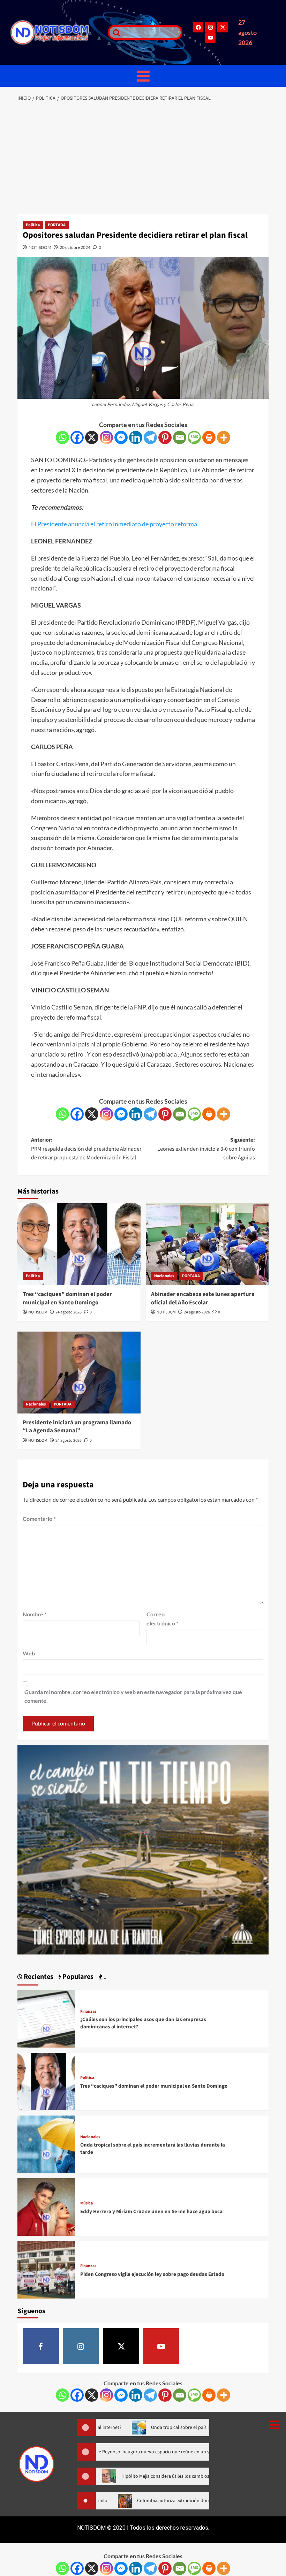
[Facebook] (198, 27)
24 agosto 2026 (69, 1312)
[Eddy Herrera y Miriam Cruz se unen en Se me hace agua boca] (46, 2206)
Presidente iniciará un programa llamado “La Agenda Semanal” (77, 1427)
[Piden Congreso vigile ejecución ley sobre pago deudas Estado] (46, 2269)
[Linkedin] (136, 437)
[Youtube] (210, 38)
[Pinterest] (165, 437)
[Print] (209, 437)
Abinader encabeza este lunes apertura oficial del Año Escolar (203, 1298)
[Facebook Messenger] (121, 437)
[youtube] (161, 2346)
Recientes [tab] (38, 1977)
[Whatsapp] (62, 437)
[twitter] (121, 2346)
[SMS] (194, 437)
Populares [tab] (77, 1977)
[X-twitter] (223, 27)
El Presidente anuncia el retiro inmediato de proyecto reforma (114, 524)
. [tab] (104, 1977)
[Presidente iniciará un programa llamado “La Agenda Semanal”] (79, 1373)
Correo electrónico (162, 1619)
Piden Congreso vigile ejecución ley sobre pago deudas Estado (152, 2274)
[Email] (180, 437)
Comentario (39, 1519)
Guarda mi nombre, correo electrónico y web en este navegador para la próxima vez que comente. (133, 1696)
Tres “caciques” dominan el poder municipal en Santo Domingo (67, 1298)
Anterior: (86, 1149)
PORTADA (57, 225)
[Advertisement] (143, 159)
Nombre (35, 1614)
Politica (33, 225)
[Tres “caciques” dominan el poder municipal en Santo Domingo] (79, 1244)
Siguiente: (206, 1149)
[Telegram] (150, 437)
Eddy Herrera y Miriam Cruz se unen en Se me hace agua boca (151, 2212)
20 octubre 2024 (75, 247)
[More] (224, 437)
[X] (92, 437)
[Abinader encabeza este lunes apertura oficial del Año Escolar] (207, 1244)
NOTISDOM (40, 247)
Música (86, 2203)
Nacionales (164, 1276)
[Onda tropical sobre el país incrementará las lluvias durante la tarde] (46, 2143)
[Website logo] (56, 32)
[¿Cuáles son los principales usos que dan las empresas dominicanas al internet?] (46, 2018)
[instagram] (81, 2346)
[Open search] (115, 32)
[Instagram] (210, 27)
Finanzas (88, 2012)
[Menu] (143, 76)
